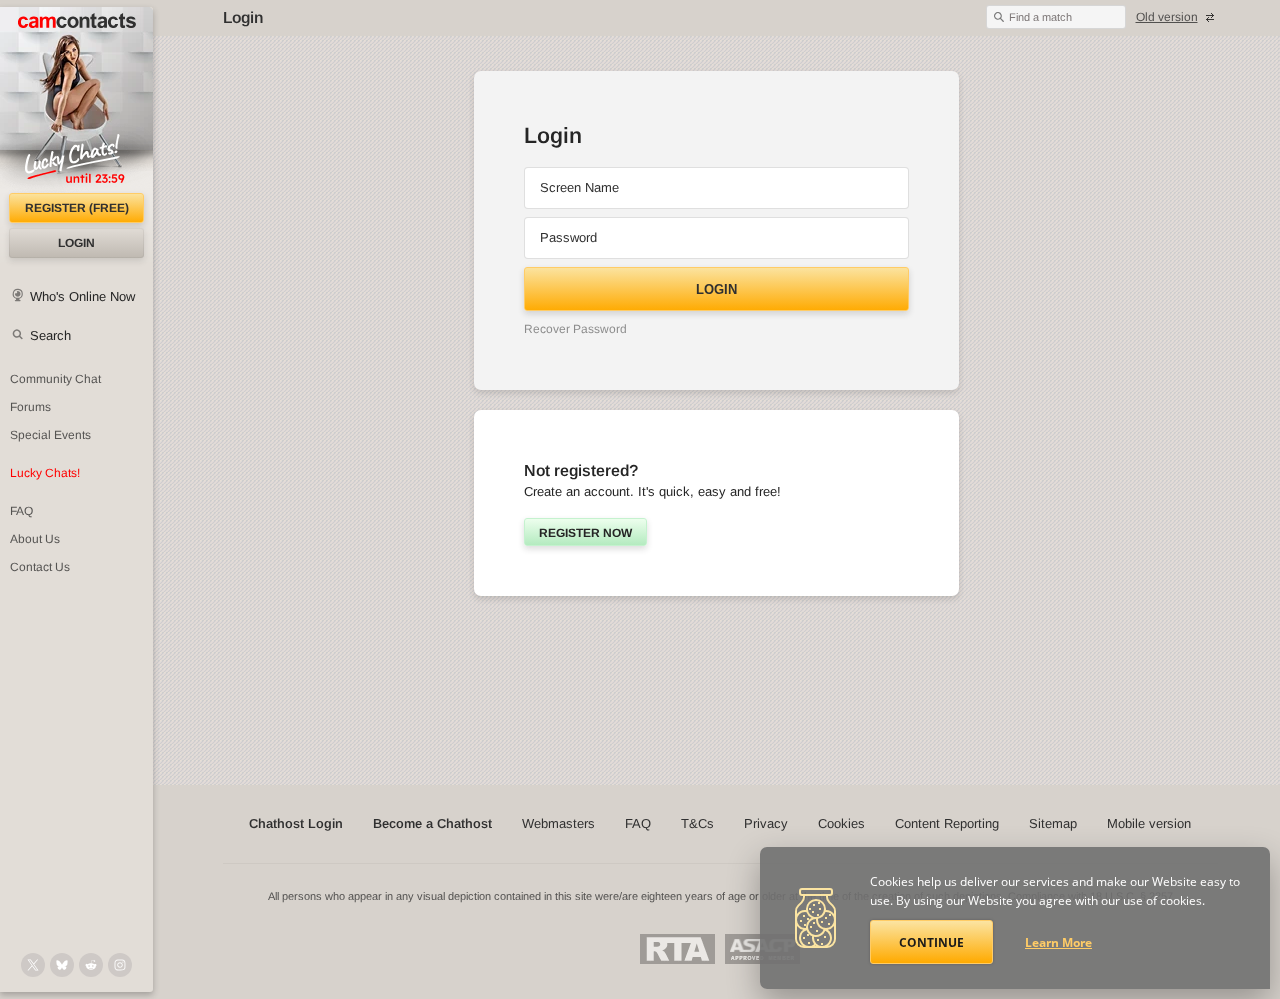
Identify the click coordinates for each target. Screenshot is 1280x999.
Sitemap (1053, 823)
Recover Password (575, 329)
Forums (30, 407)
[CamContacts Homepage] (76, 100)
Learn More (1058, 942)
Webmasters (558, 823)
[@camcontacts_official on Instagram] (120, 965)
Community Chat (55, 379)
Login (76, 243)
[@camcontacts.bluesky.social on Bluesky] (62, 965)
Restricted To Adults (677, 949)
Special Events (50, 435)
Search (50, 335)
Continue (931, 942)
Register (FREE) (77, 208)
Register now (585, 533)
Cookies (841, 823)
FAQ (21, 511)
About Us (35, 539)
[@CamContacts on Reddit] (91, 965)
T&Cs (697, 823)
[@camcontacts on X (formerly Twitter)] (33, 965)
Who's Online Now (82, 296)
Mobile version (1149, 823)
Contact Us (40, 567)
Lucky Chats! (45, 473)
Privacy (766, 823)
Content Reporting (947, 823)
